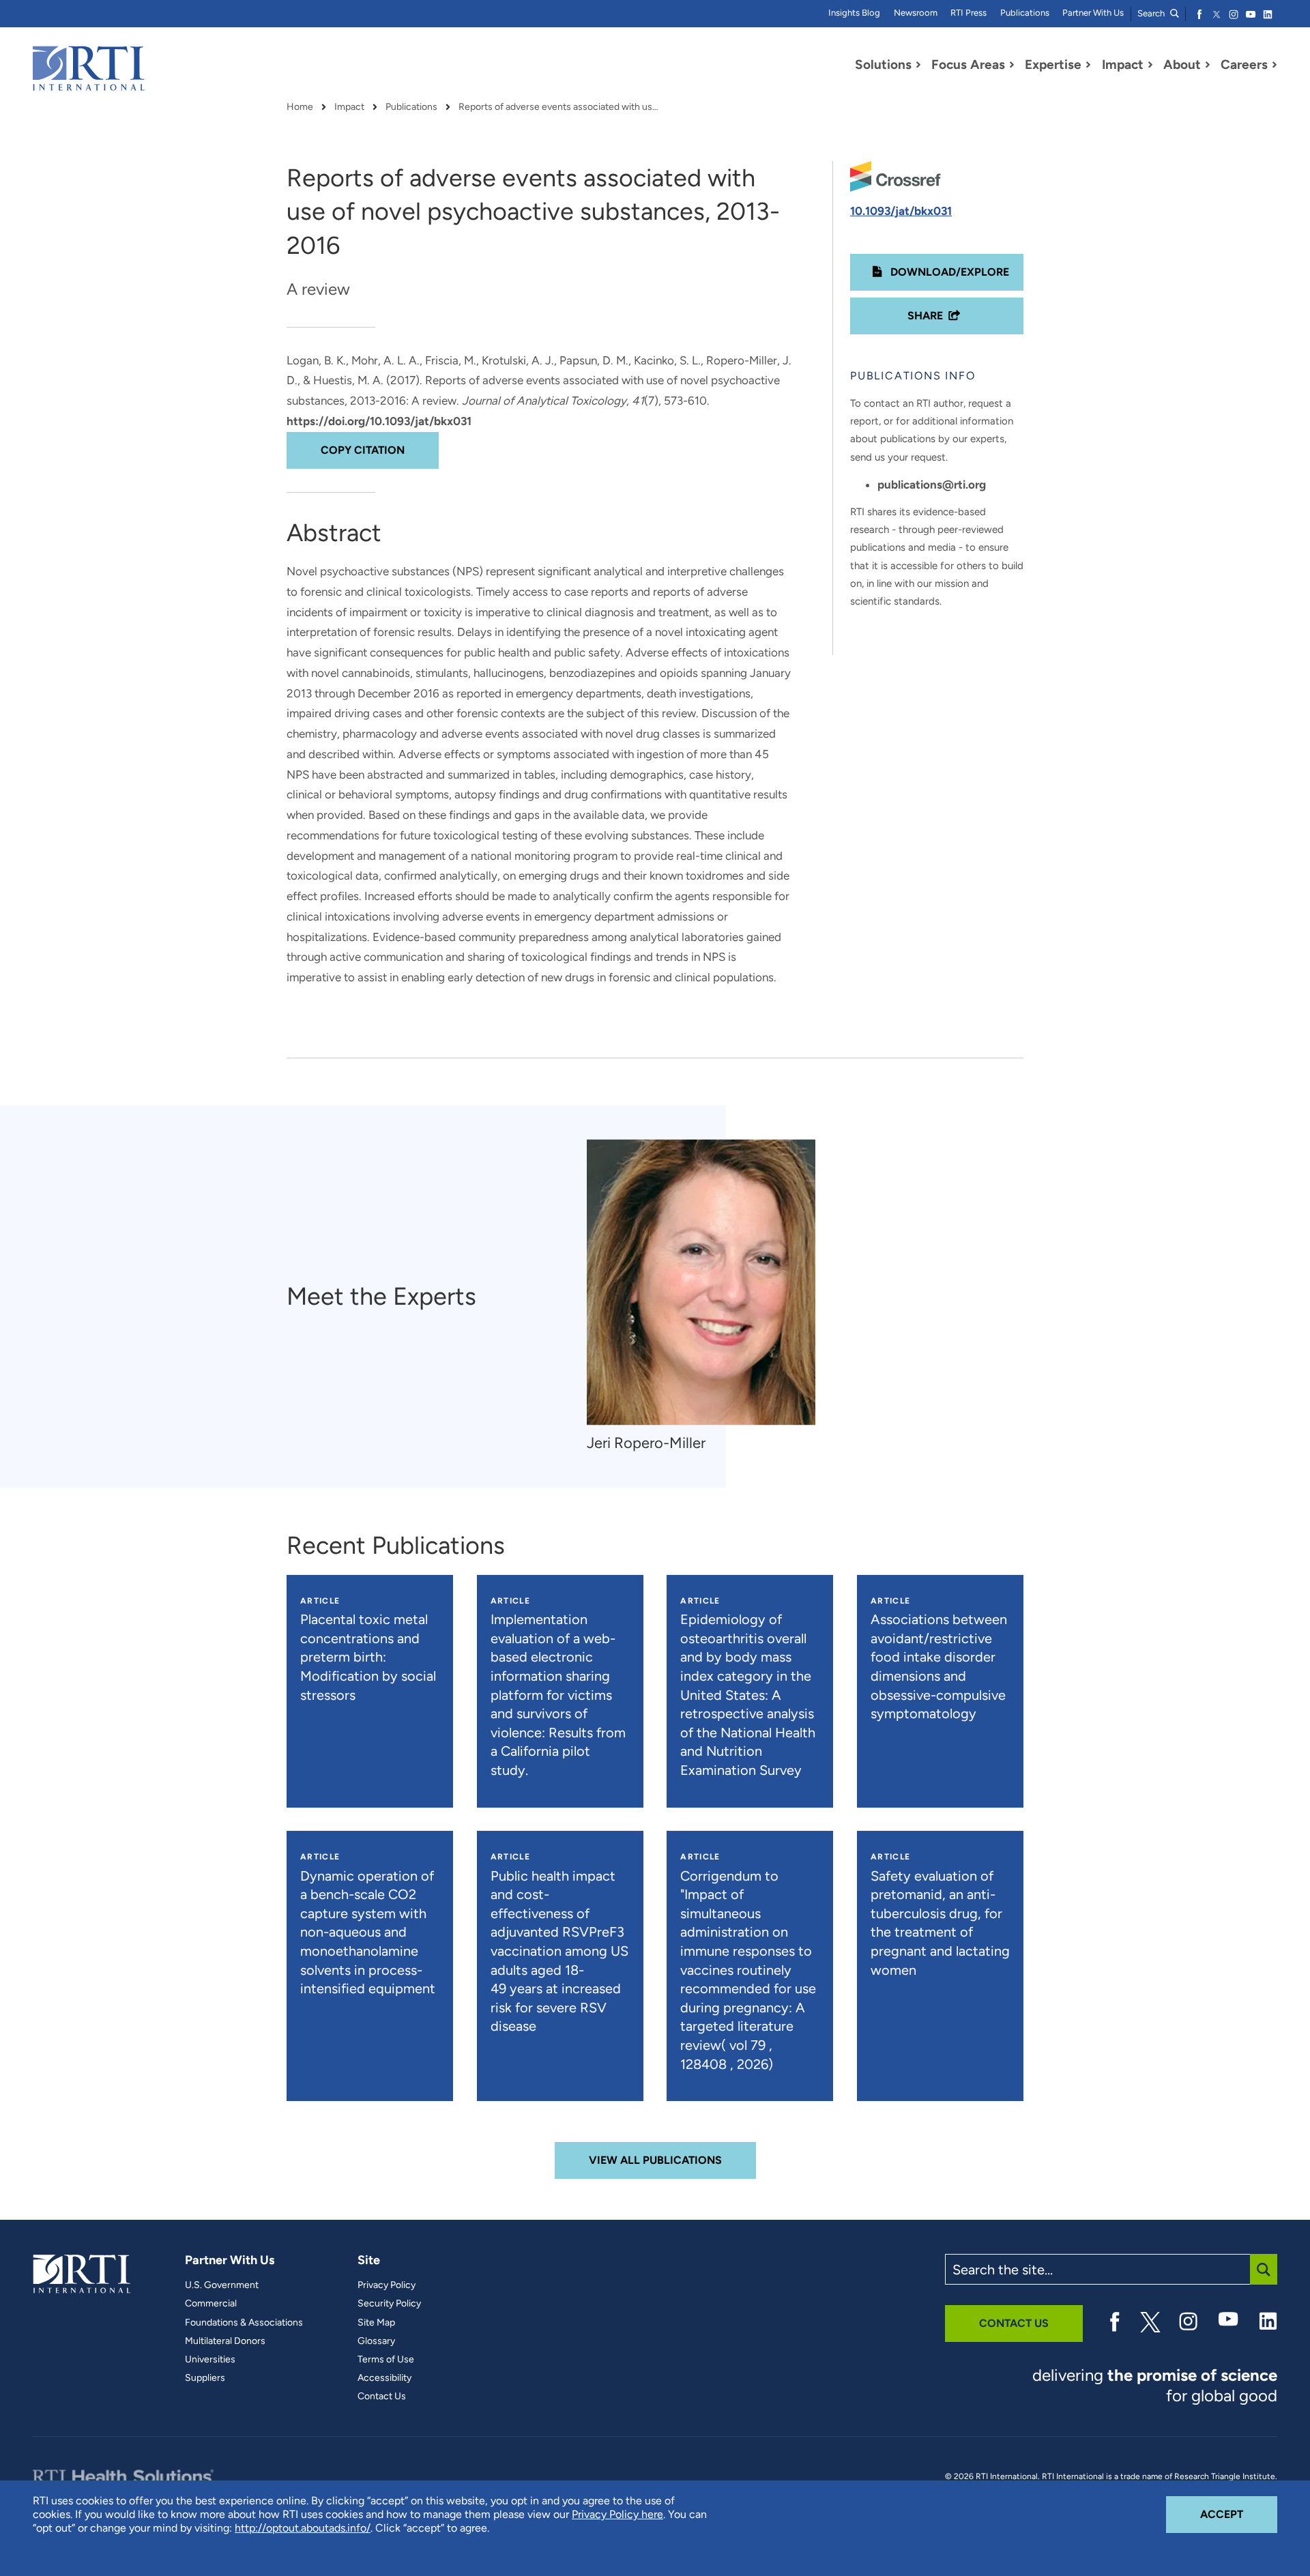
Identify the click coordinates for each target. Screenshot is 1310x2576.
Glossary (376, 2341)
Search (1152, 13)
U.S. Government (222, 2285)
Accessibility (384, 2378)
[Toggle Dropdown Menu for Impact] (1150, 65)
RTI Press (969, 13)
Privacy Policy (387, 2285)
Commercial (211, 2304)
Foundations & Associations (244, 2323)
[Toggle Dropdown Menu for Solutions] (918, 65)
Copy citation (363, 450)
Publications (1025, 13)
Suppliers (205, 2378)
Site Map (376, 2323)
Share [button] (925, 316)
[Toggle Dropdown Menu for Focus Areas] (1012, 65)
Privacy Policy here (617, 2514)
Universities (210, 2360)
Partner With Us (1093, 13)
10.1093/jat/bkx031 (901, 211)
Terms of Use (386, 2360)
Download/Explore (948, 272)
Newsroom (916, 13)
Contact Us (382, 2397)
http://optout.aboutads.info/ (303, 2528)
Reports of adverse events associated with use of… (561, 107)
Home (300, 107)
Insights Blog (854, 13)
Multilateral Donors (225, 2341)
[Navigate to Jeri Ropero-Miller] (701, 1282)
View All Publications (655, 2160)
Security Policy (389, 2304)
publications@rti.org (932, 484)
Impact (349, 107)
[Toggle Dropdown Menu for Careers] (1275, 65)
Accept (1239, 2514)
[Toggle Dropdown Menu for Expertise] (1088, 65)
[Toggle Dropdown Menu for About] (1208, 65)
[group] (708, 1296)
